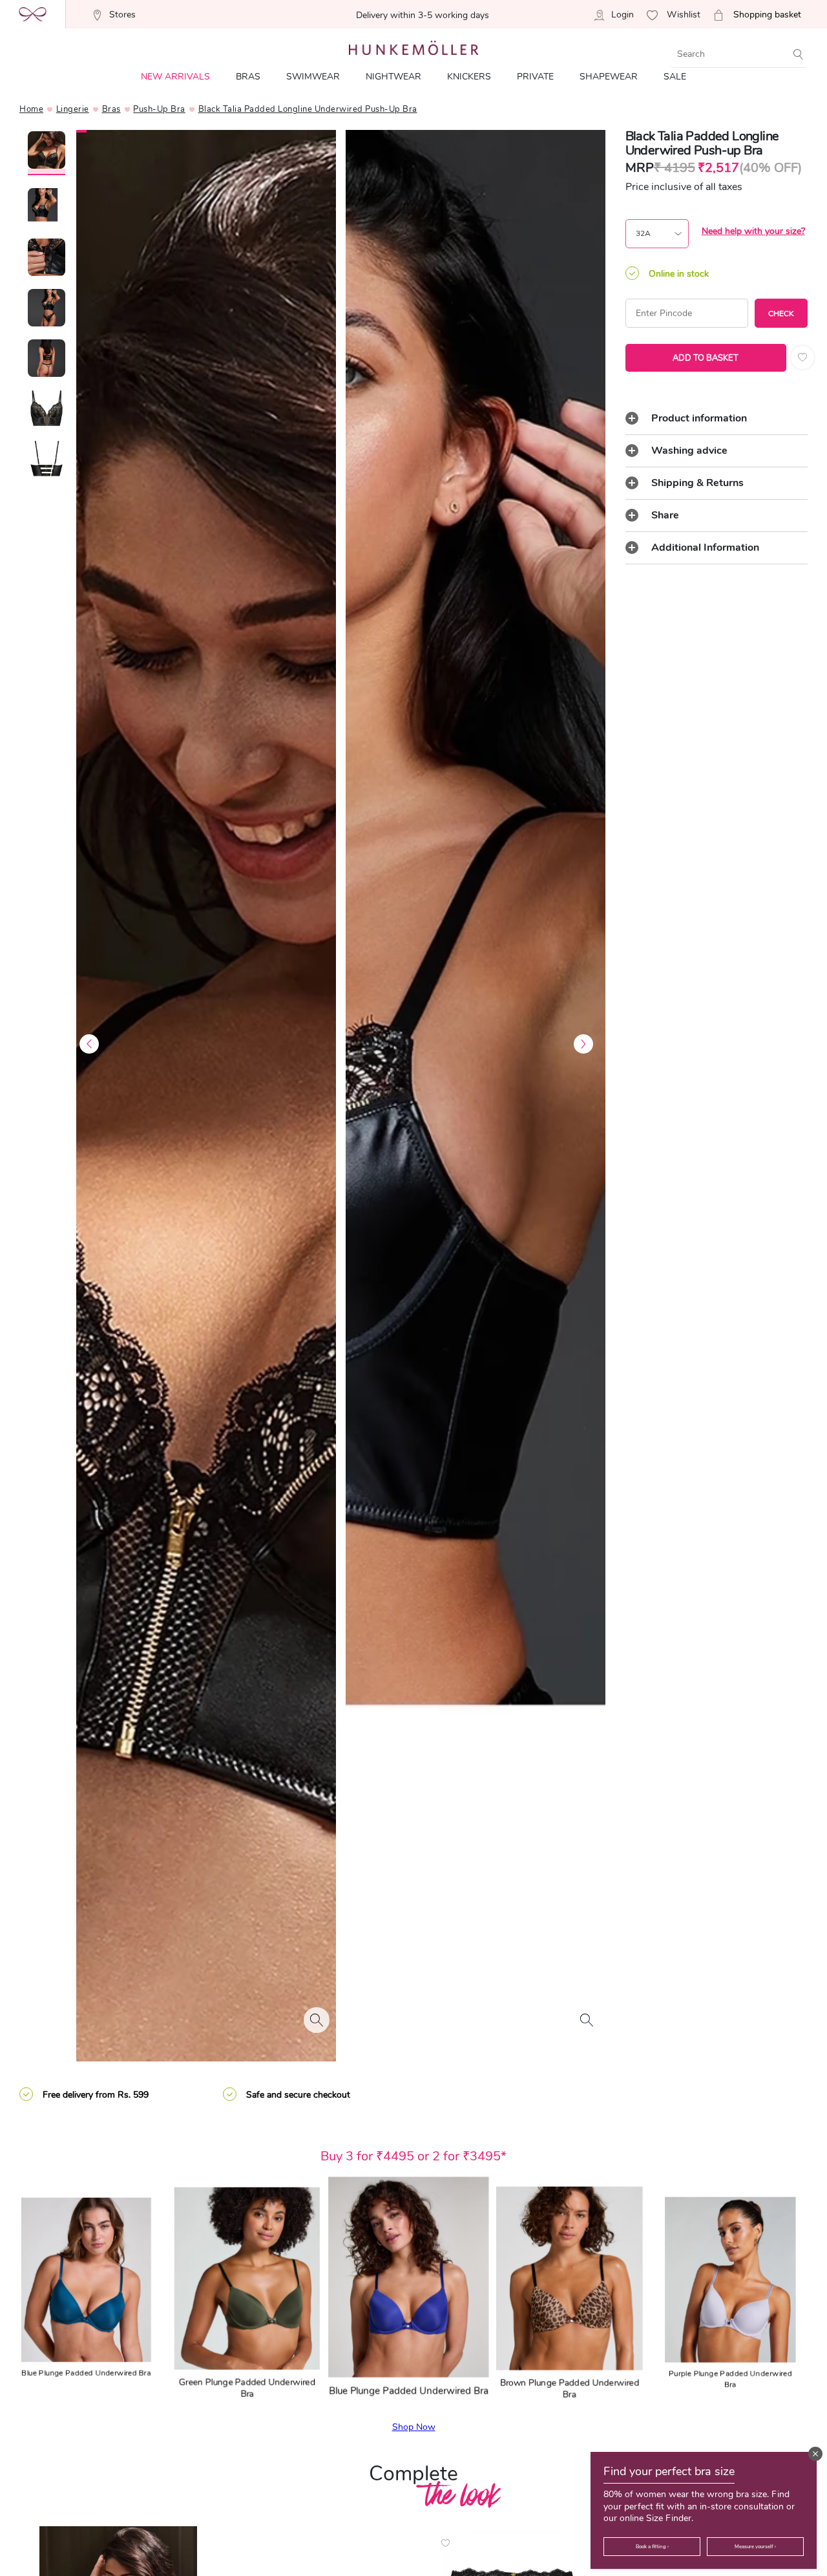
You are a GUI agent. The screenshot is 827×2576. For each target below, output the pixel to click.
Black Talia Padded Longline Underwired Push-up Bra (308, 109)
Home (31, 109)
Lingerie (73, 109)
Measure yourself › (755, 2547)
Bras (111, 109)
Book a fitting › (652, 2547)
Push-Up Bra (159, 109)
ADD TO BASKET (706, 358)
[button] (815, 2454)
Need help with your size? (753, 231)
